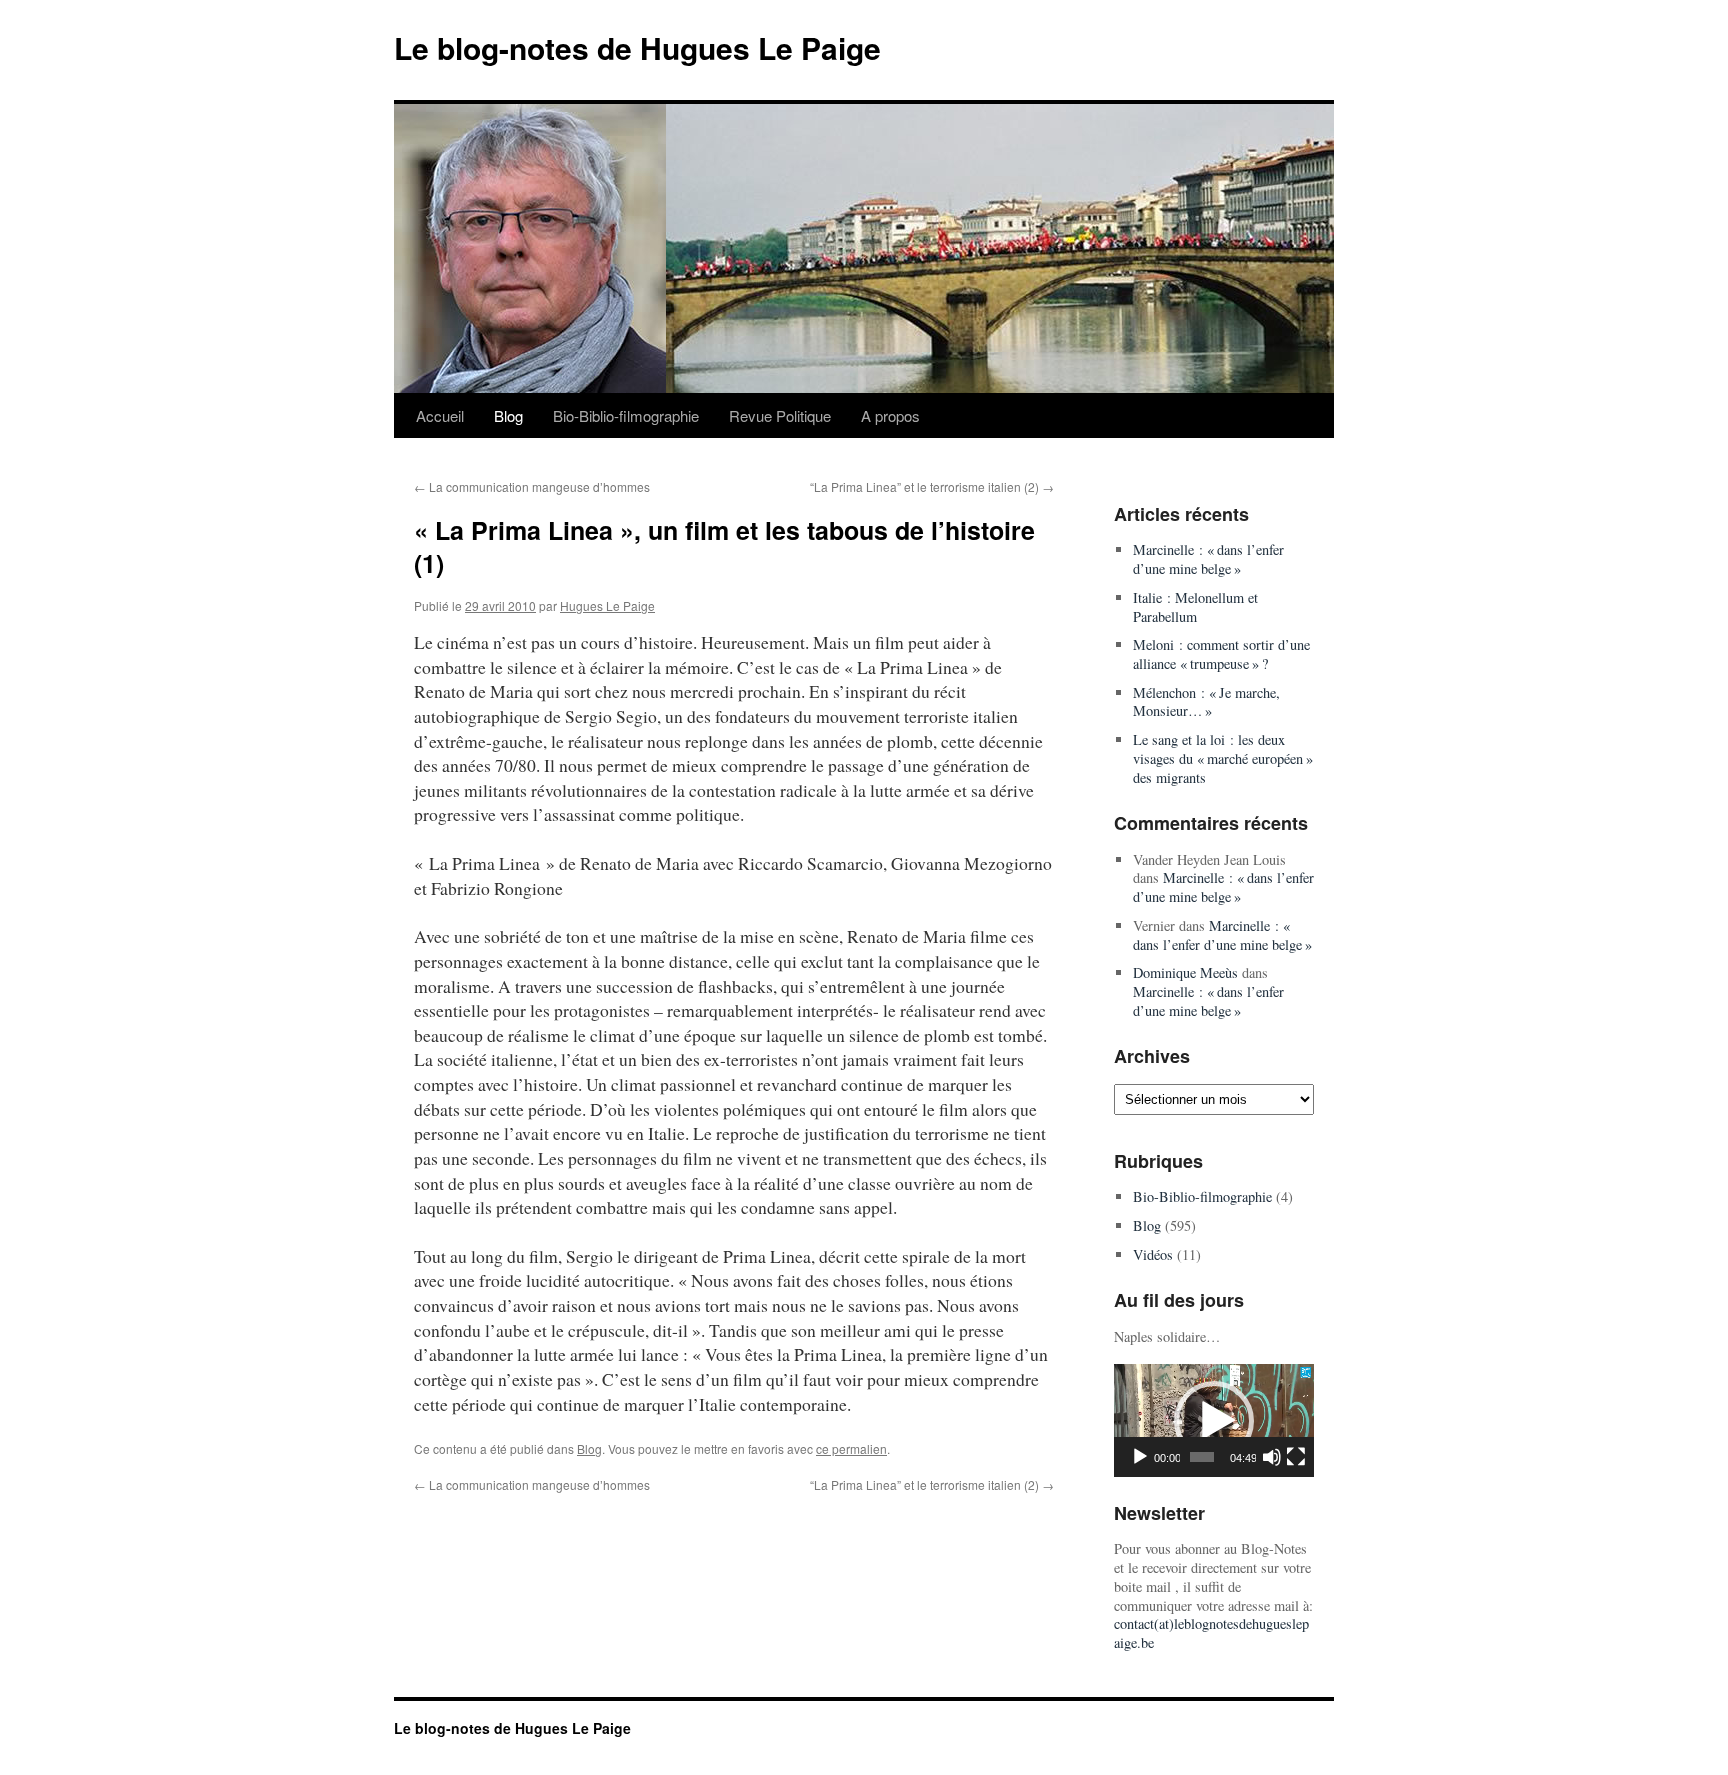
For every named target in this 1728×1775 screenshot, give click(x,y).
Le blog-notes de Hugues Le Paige (637, 47)
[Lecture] (1140, 1457)
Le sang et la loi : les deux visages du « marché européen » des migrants (1223, 758)
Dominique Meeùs (1185, 972)
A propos (890, 415)
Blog (508, 415)
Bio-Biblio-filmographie (626, 415)
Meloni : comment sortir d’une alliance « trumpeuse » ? (1221, 654)
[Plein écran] (1296, 1457)
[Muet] (1272, 1457)
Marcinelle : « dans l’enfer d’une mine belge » (1208, 559)
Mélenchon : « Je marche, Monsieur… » (1206, 702)
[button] (1214, 1421)
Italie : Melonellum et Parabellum (1195, 607)
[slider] (1202, 1457)
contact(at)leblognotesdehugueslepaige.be (1211, 1633)
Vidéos (1153, 1254)
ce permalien (851, 1448)
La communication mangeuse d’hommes (532, 486)
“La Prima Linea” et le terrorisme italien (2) (932, 486)
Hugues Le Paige (607, 605)
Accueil (440, 415)
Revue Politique (780, 415)
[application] (1214, 1420)
